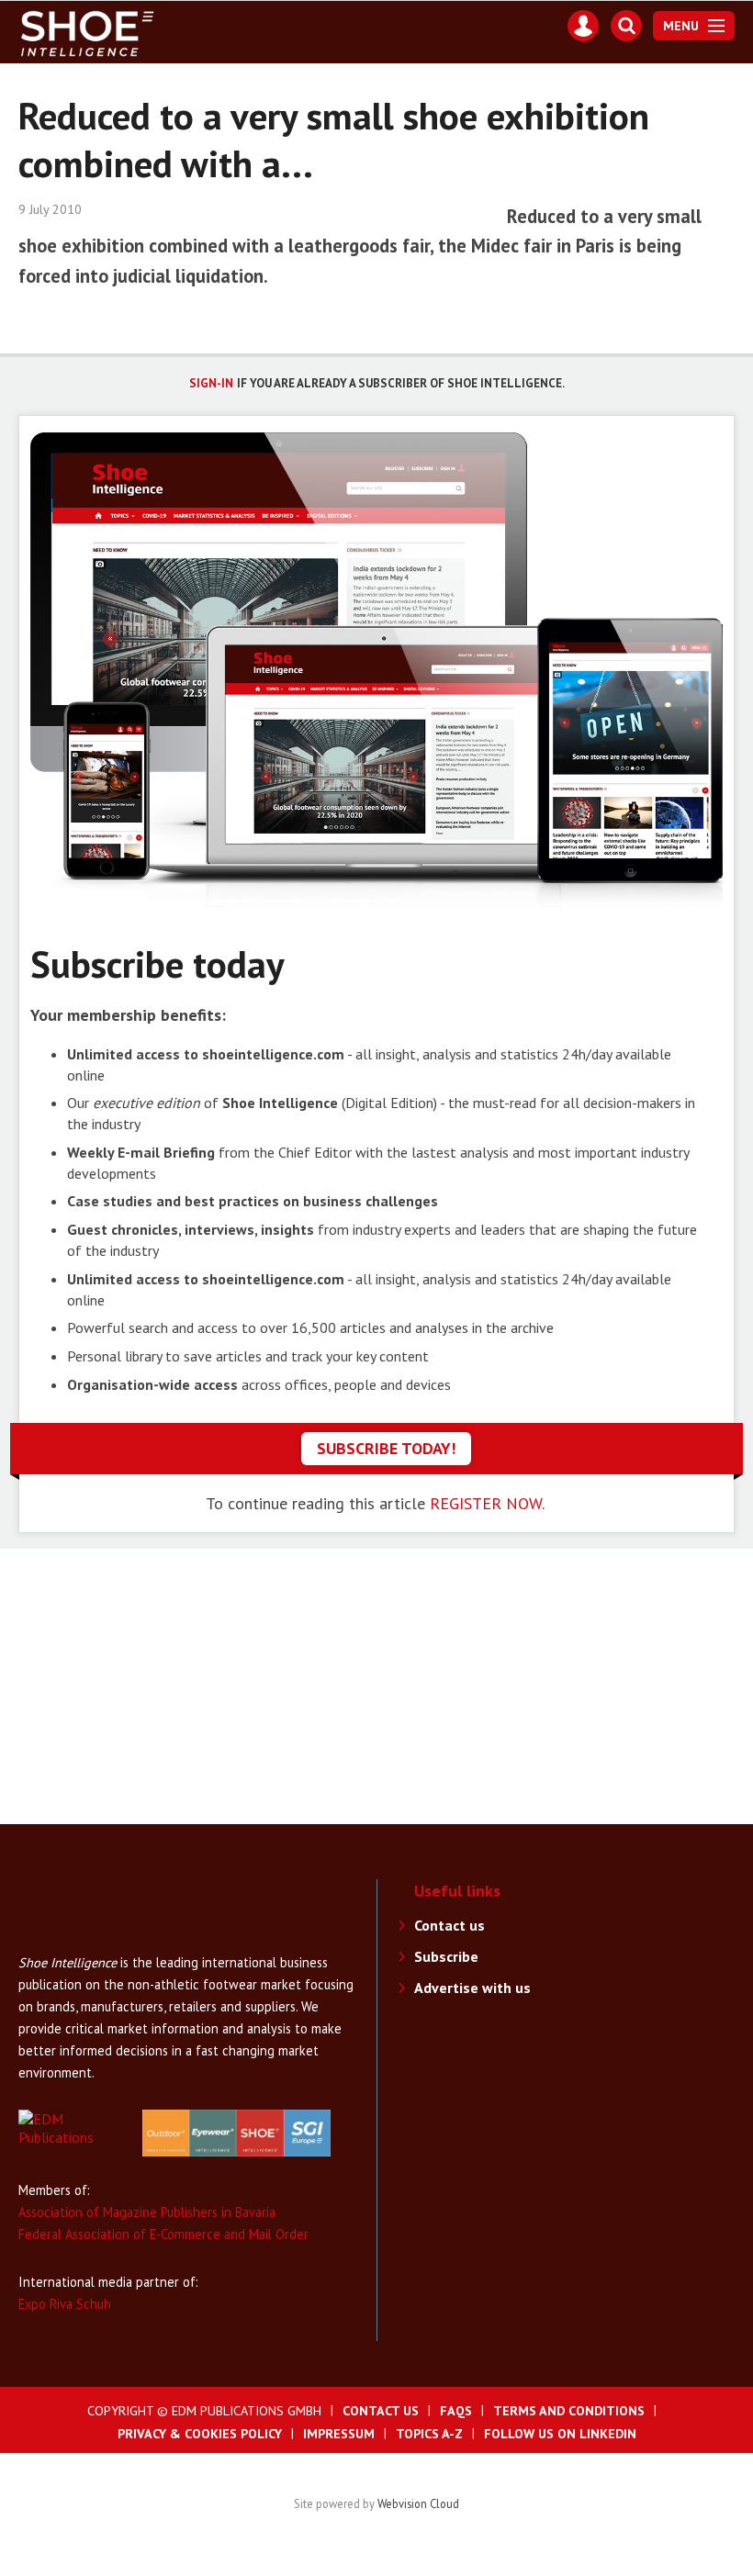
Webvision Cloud (418, 2503)
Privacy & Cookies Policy (200, 2434)
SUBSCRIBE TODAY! (386, 1448)
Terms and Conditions (569, 2411)
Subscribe (446, 1956)
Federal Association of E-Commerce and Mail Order (163, 2234)
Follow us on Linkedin (560, 2434)
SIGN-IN (211, 383)
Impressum (339, 2434)
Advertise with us (472, 1988)
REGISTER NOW (486, 1503)
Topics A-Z (429, 2434)
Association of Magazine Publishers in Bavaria (147, 2212)
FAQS (456, 2411)
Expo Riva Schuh (65, 2304)
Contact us (450, 1925)
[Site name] (92, 1943)
